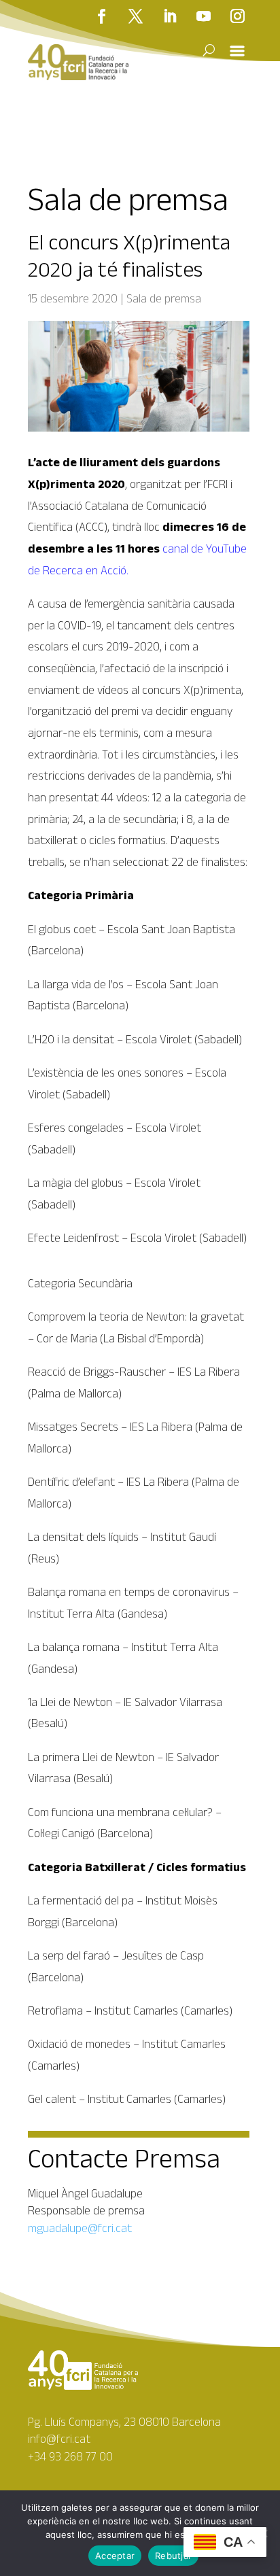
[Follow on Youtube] (204, 16)
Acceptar (115, 2556)
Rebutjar (173, 2556)
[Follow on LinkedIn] (170, 16)
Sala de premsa (164, 298)
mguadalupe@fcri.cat (80, 2228)
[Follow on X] (136, 16)
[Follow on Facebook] (102, 16)
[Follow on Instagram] (238, 16)
